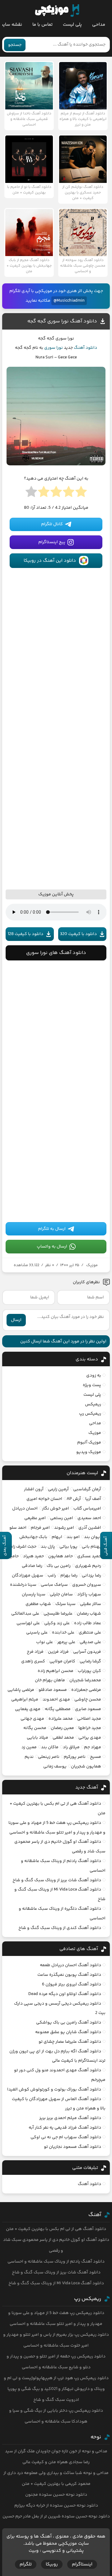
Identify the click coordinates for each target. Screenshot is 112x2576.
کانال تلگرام (52, 524)
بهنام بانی (91, 1547)
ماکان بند (50, 1747)
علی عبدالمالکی (25, 1614)
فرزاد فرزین (58, 1652)
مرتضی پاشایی (21, 1690)
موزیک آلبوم (89, 1443)
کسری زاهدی (33, 1661)
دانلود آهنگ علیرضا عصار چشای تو (70, 2042)
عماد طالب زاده (88, 1623)
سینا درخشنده (23, 1585)
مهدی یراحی (90, 1738)
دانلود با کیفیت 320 (78, 934)
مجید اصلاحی (89, 1719)
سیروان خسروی (87, 1585)
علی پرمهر (66, 1642)
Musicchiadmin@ (69, 301)
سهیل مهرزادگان (28, 1576)
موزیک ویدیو (89, 1452)
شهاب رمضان (89, 1614)
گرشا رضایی (90, 1661)
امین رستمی (62, 1518)
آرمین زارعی (58, 1489)
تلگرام (26, 2564)
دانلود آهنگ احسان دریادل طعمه (70, 1965)
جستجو (15, 45)
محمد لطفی (63, 1738)
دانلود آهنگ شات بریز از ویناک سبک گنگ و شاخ (57, 1880)
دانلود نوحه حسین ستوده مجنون (56, 2495)
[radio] (81, 494)
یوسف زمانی (55, 1767)
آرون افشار (34, 1489)
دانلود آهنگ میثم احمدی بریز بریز (70, 2118)
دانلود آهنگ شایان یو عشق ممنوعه (68, 2032)
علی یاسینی (37, 1633)
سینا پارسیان (34, 1594)
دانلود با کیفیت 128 (26, 934)
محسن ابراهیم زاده (56, 1671)
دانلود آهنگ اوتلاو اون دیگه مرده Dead (65, 1994)
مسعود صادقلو (53, 1690)
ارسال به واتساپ (52, 1247)
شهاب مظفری (38, 1604)
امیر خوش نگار (56, 1509)
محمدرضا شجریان (85, 1680)
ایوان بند (93, 1537)
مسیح (96, 1757)
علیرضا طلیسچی (58, 1614)
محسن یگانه (35, 1728)
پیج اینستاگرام (52, 542)
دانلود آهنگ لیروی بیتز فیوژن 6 (72, 1984)
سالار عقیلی (91, 1604)
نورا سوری (54, 348)
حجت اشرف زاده (22, 1547)
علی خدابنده (63, 1633)
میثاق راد (71, 1747)
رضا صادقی (32, 1566)
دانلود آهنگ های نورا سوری (56, 953)
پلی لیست (72, 25)
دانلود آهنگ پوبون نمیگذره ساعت (69, 1975)
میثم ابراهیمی (25, 1700)
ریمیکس (93, 1404)
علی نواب (44, 1642)
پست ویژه (92, 1385)
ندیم (29, 1757)
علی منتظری (90, 1633)
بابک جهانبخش (33, 1537)
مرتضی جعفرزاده (86, 1690)
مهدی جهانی (32, 1719)
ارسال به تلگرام (52, 1229)
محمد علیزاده (61, 1719)
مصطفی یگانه (58, 1709)
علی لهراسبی (28, 1623)
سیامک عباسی (54, 1585)
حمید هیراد (33, 1556)
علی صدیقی (90, 1642)
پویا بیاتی (68, 1547)
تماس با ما (42, 25)
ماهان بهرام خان (50, 1680)
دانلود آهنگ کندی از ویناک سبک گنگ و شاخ (60, 1928)
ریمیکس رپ (90, 1414)
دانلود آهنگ (85, 348)
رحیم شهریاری (88, 1566)
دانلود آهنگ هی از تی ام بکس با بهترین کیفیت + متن (56, 2229)
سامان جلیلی (61, 1594)
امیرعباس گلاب (87, 1509)
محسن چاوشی (88, 1700)
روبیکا (52, 2564)
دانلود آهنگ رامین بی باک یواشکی (69, 2023)
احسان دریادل (25, 1509)
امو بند (73, 1537)
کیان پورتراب (89, 1671)
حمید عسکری (89, 1556)
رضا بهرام (69, 1576)
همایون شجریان (86, 1767)
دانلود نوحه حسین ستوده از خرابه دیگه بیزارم (56, 2506)
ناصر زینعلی (49, 1757)
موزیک (92, 1265)
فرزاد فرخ (35, 1652)
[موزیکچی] (57, 11)
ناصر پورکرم (75, 1757)
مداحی (99, 25)
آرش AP (74, 1499)
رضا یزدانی (91, 1576)
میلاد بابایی (37, 1738)
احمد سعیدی (89, 1518)
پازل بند (48, 1547)
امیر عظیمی (35, 1518)
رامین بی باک (59, 1566)
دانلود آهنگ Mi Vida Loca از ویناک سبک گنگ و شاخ (56, 2283)
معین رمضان (62, 1728)
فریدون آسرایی (87, 1652)
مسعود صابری (88, 1709)
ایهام (57, 1537)
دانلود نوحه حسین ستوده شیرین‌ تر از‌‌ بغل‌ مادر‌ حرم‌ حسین (56, 2516)
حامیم (13, 1556)
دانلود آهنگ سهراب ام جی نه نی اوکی (66, 2137)
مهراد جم (93, 1747)
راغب (52, 1576)
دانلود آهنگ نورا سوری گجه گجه (62, 321)
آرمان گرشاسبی (87, 1489)
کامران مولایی (62, 1661)
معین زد (29, 1747)
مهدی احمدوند (56, 1700)
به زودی (94, 1376)
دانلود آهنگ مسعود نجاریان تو (72, 2147)
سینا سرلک (65, 1604)
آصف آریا (93, 1499)
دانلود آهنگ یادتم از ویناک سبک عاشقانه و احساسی (56, 2262)
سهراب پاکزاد (89, 1594)
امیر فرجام (40, 1528)
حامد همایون (61, 1556)
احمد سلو (18, 1528)
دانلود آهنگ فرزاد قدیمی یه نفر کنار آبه (65, 2128)
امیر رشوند (64, 1528)
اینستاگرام (82, 2564)
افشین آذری (90, 1528)
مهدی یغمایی (28, 1709)
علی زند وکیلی (57, 1623)
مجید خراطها (90, 1728)
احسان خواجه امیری (44, 1499)
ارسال (16, 1320)
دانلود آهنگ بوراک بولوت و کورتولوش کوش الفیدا (54, 2090)
